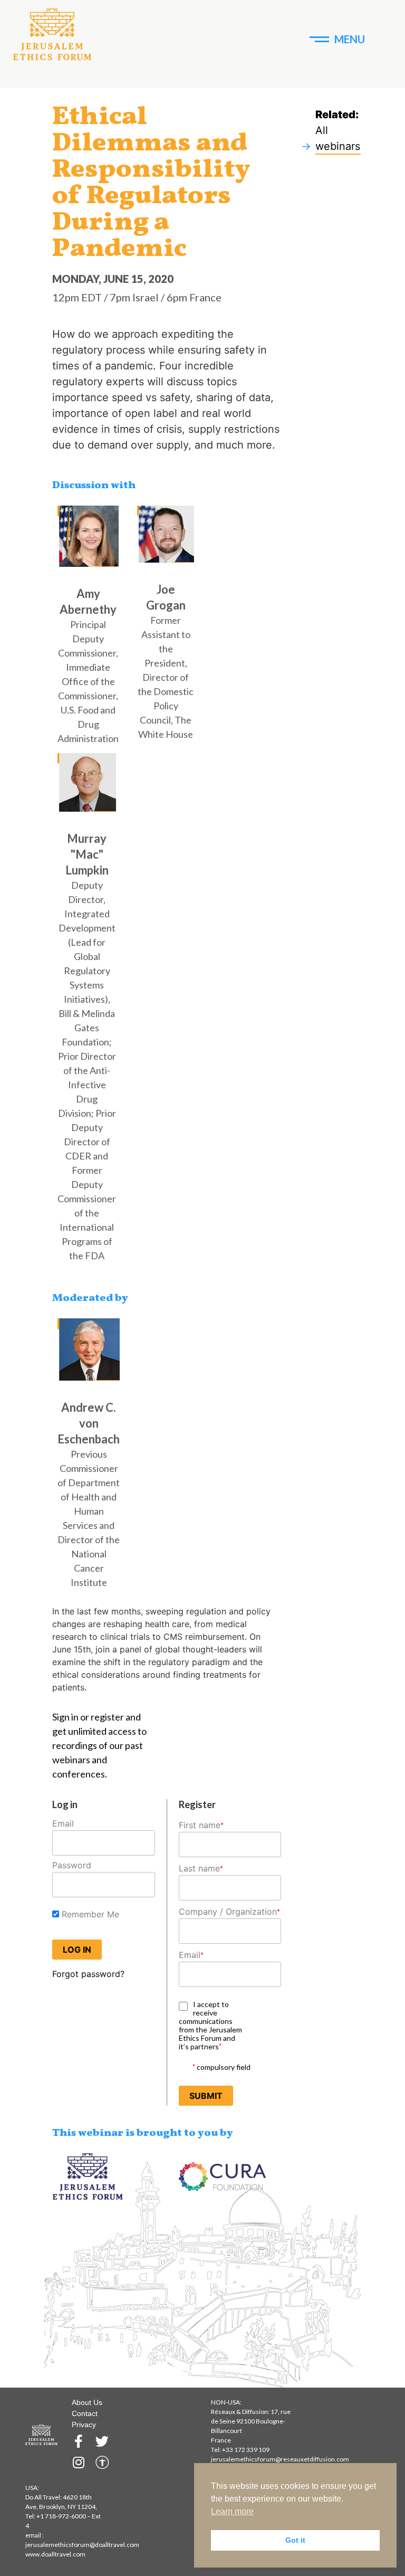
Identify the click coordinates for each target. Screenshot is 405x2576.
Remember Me (89, 1914)
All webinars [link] (338, 138)
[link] (52, 35)
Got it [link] (295, 2540)
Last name (201, 1868)
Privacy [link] (84, 2425)
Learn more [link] (232, 2511)
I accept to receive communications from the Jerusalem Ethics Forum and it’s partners (210, 2026)
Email (63, 1823)
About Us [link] (87, 2402)
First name (201, 1825)
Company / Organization (229, 1912)
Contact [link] (85, 2413)
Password (72, 1865)
